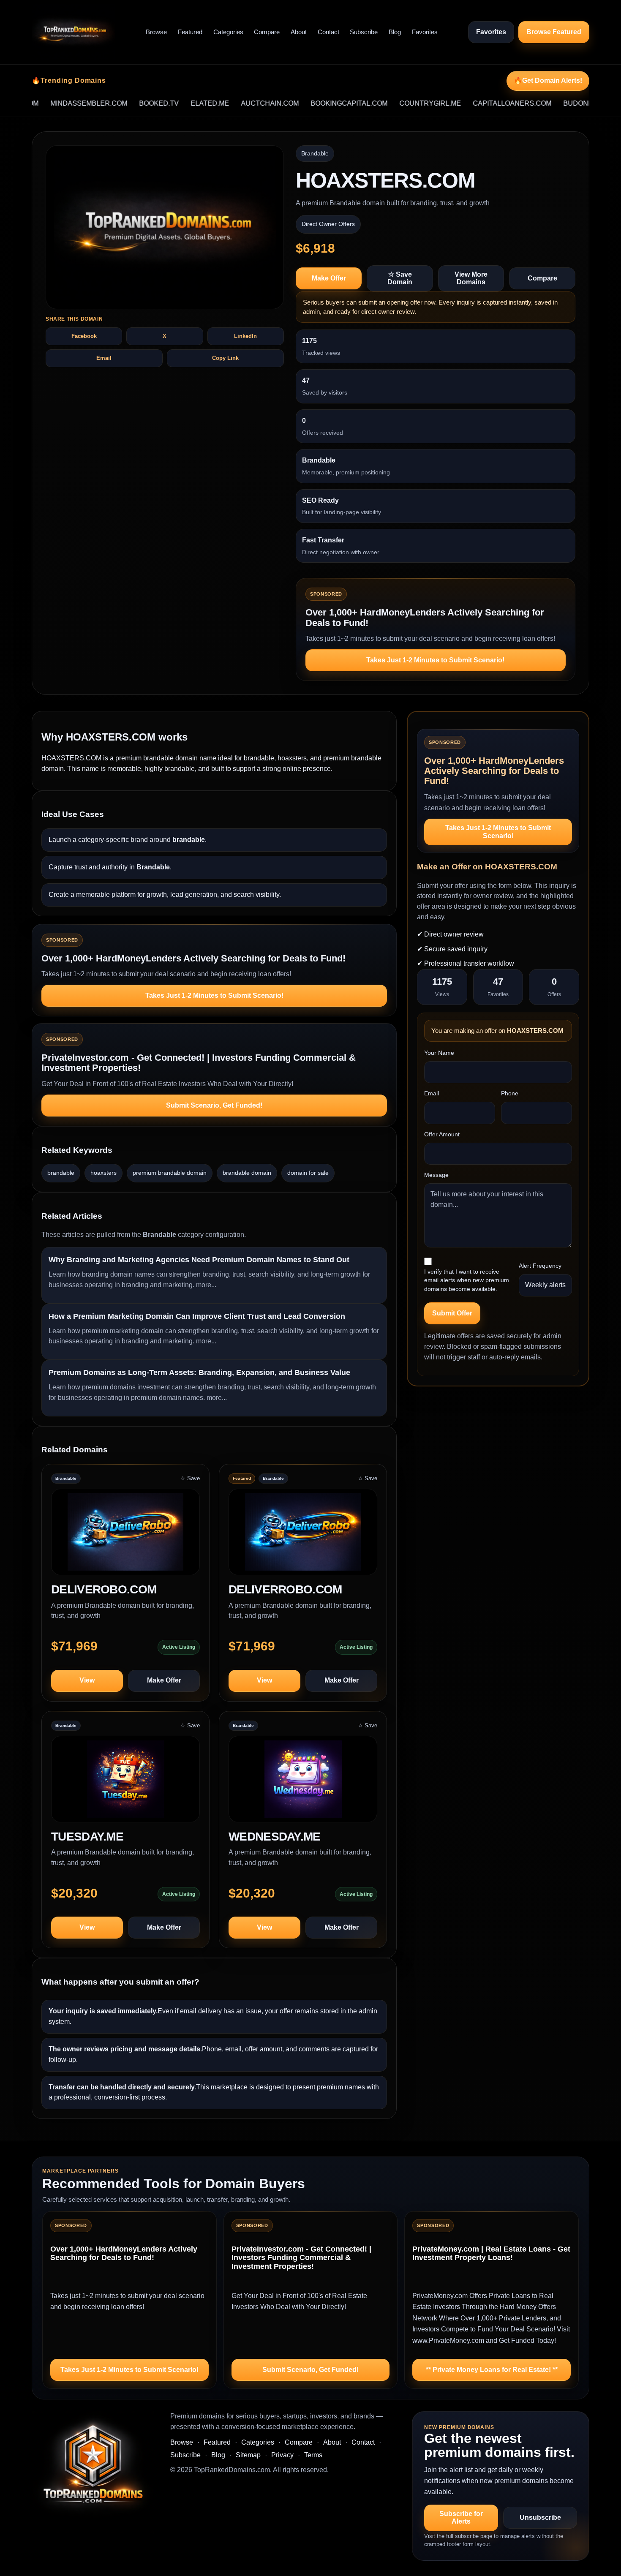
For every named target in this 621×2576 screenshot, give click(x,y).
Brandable (315, 153)
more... (206, 1285)
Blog (395, 32)
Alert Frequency (540, 1266)
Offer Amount (442, 1134)
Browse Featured (554, 32)
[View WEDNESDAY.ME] (303, 1783)
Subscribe (364, 32)
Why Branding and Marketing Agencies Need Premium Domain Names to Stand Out (199, 1260)
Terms (313, 2455)
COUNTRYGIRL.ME (389, 103)
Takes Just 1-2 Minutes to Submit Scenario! (435, 660)
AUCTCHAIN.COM (228, 103)
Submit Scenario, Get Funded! (214, 1105)
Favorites (425, 32)
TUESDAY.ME (87, 1837)
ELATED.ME (168, 103)
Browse (156, 32)
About (299, 32)
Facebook (84, 336)
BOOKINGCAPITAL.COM (308, 103)
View (87, 1680)
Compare (267, 32)
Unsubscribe (540, 2517)
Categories (228, 32)
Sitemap (248, 2455)
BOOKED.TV (117, 103)
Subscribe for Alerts (461, 2517)
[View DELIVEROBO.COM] (125, 1536)
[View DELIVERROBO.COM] (303, 1536)
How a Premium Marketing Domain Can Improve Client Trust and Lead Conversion (197, 1316)
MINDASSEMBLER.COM (47, 103)
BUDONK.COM (545, 103)
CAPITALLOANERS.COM (471, 103)
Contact (328, 32)
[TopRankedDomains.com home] (74, 32)
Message (436, 1175)
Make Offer (329, 278)
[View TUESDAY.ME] (125, 1783)
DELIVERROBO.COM (285, 1589)
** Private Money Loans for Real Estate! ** (492, 2370)
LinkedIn (245, 336)
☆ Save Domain (400, 278)
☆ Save (190, 1478)
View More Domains (471, 278)
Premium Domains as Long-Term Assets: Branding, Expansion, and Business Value (199, 1372)
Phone (510, 1093)
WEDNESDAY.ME (275, 1837)
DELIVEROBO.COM (104, 1589)
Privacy (282, 2455)
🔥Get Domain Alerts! (548, 80)
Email (104, 358)
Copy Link (225, 358)
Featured (190, 32)
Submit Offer (452, 1313)
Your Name (439, 1053)
